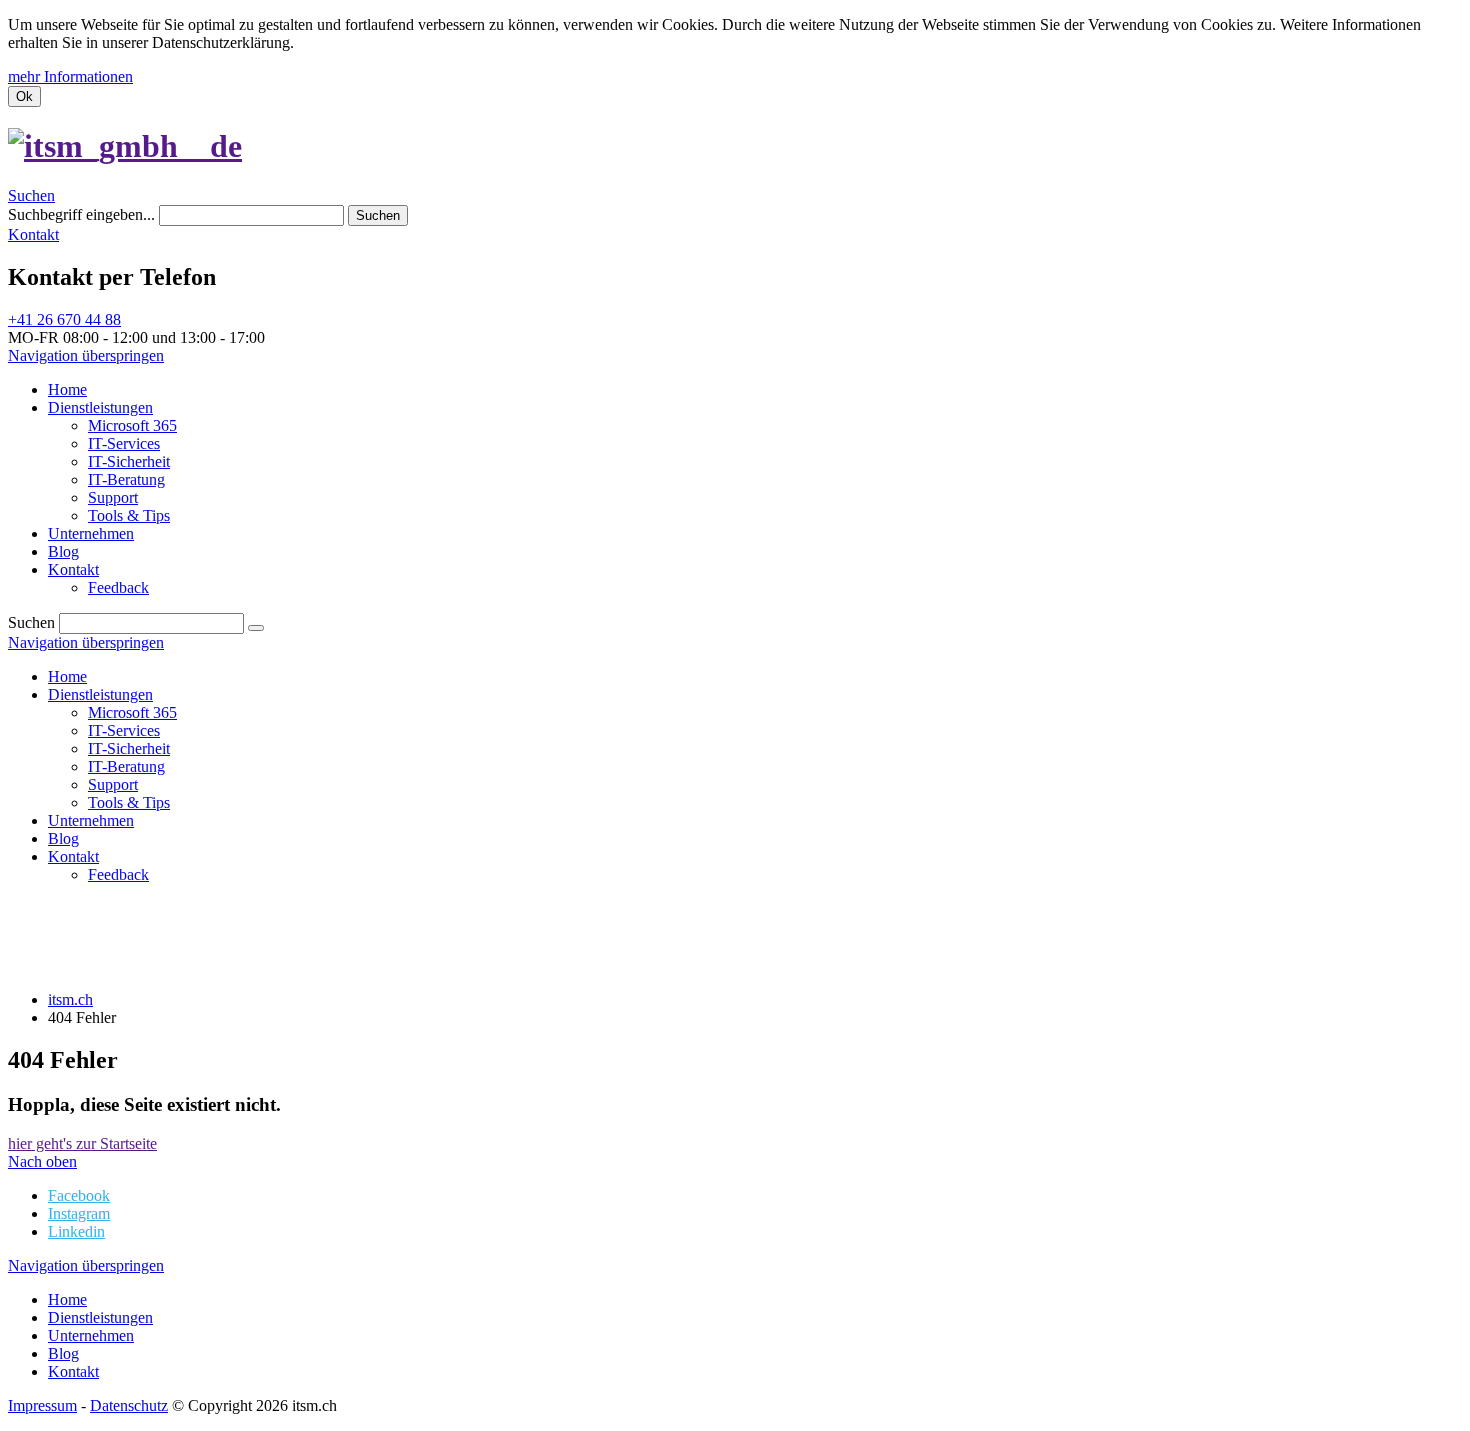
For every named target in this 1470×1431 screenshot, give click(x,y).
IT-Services (124, 730)
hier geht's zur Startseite (82, 1143)
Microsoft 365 (132, 712)
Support (113, 784)
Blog (63, 838)
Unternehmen (91, 820)
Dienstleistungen (100, 694)
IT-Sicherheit (129, 748)
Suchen (31, 195)
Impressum (42, 1405)
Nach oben (42, 1161)
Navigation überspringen (86, 355)
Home (67, 676)
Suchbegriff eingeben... (81, 214)
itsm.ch (70, 999)
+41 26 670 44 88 (64, 319)
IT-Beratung (126, 766)
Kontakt (33, 234)
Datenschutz (129, 1405)
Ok (24, 96)
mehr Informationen (70, 76)
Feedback (118, 874)
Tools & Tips (129, 802)
